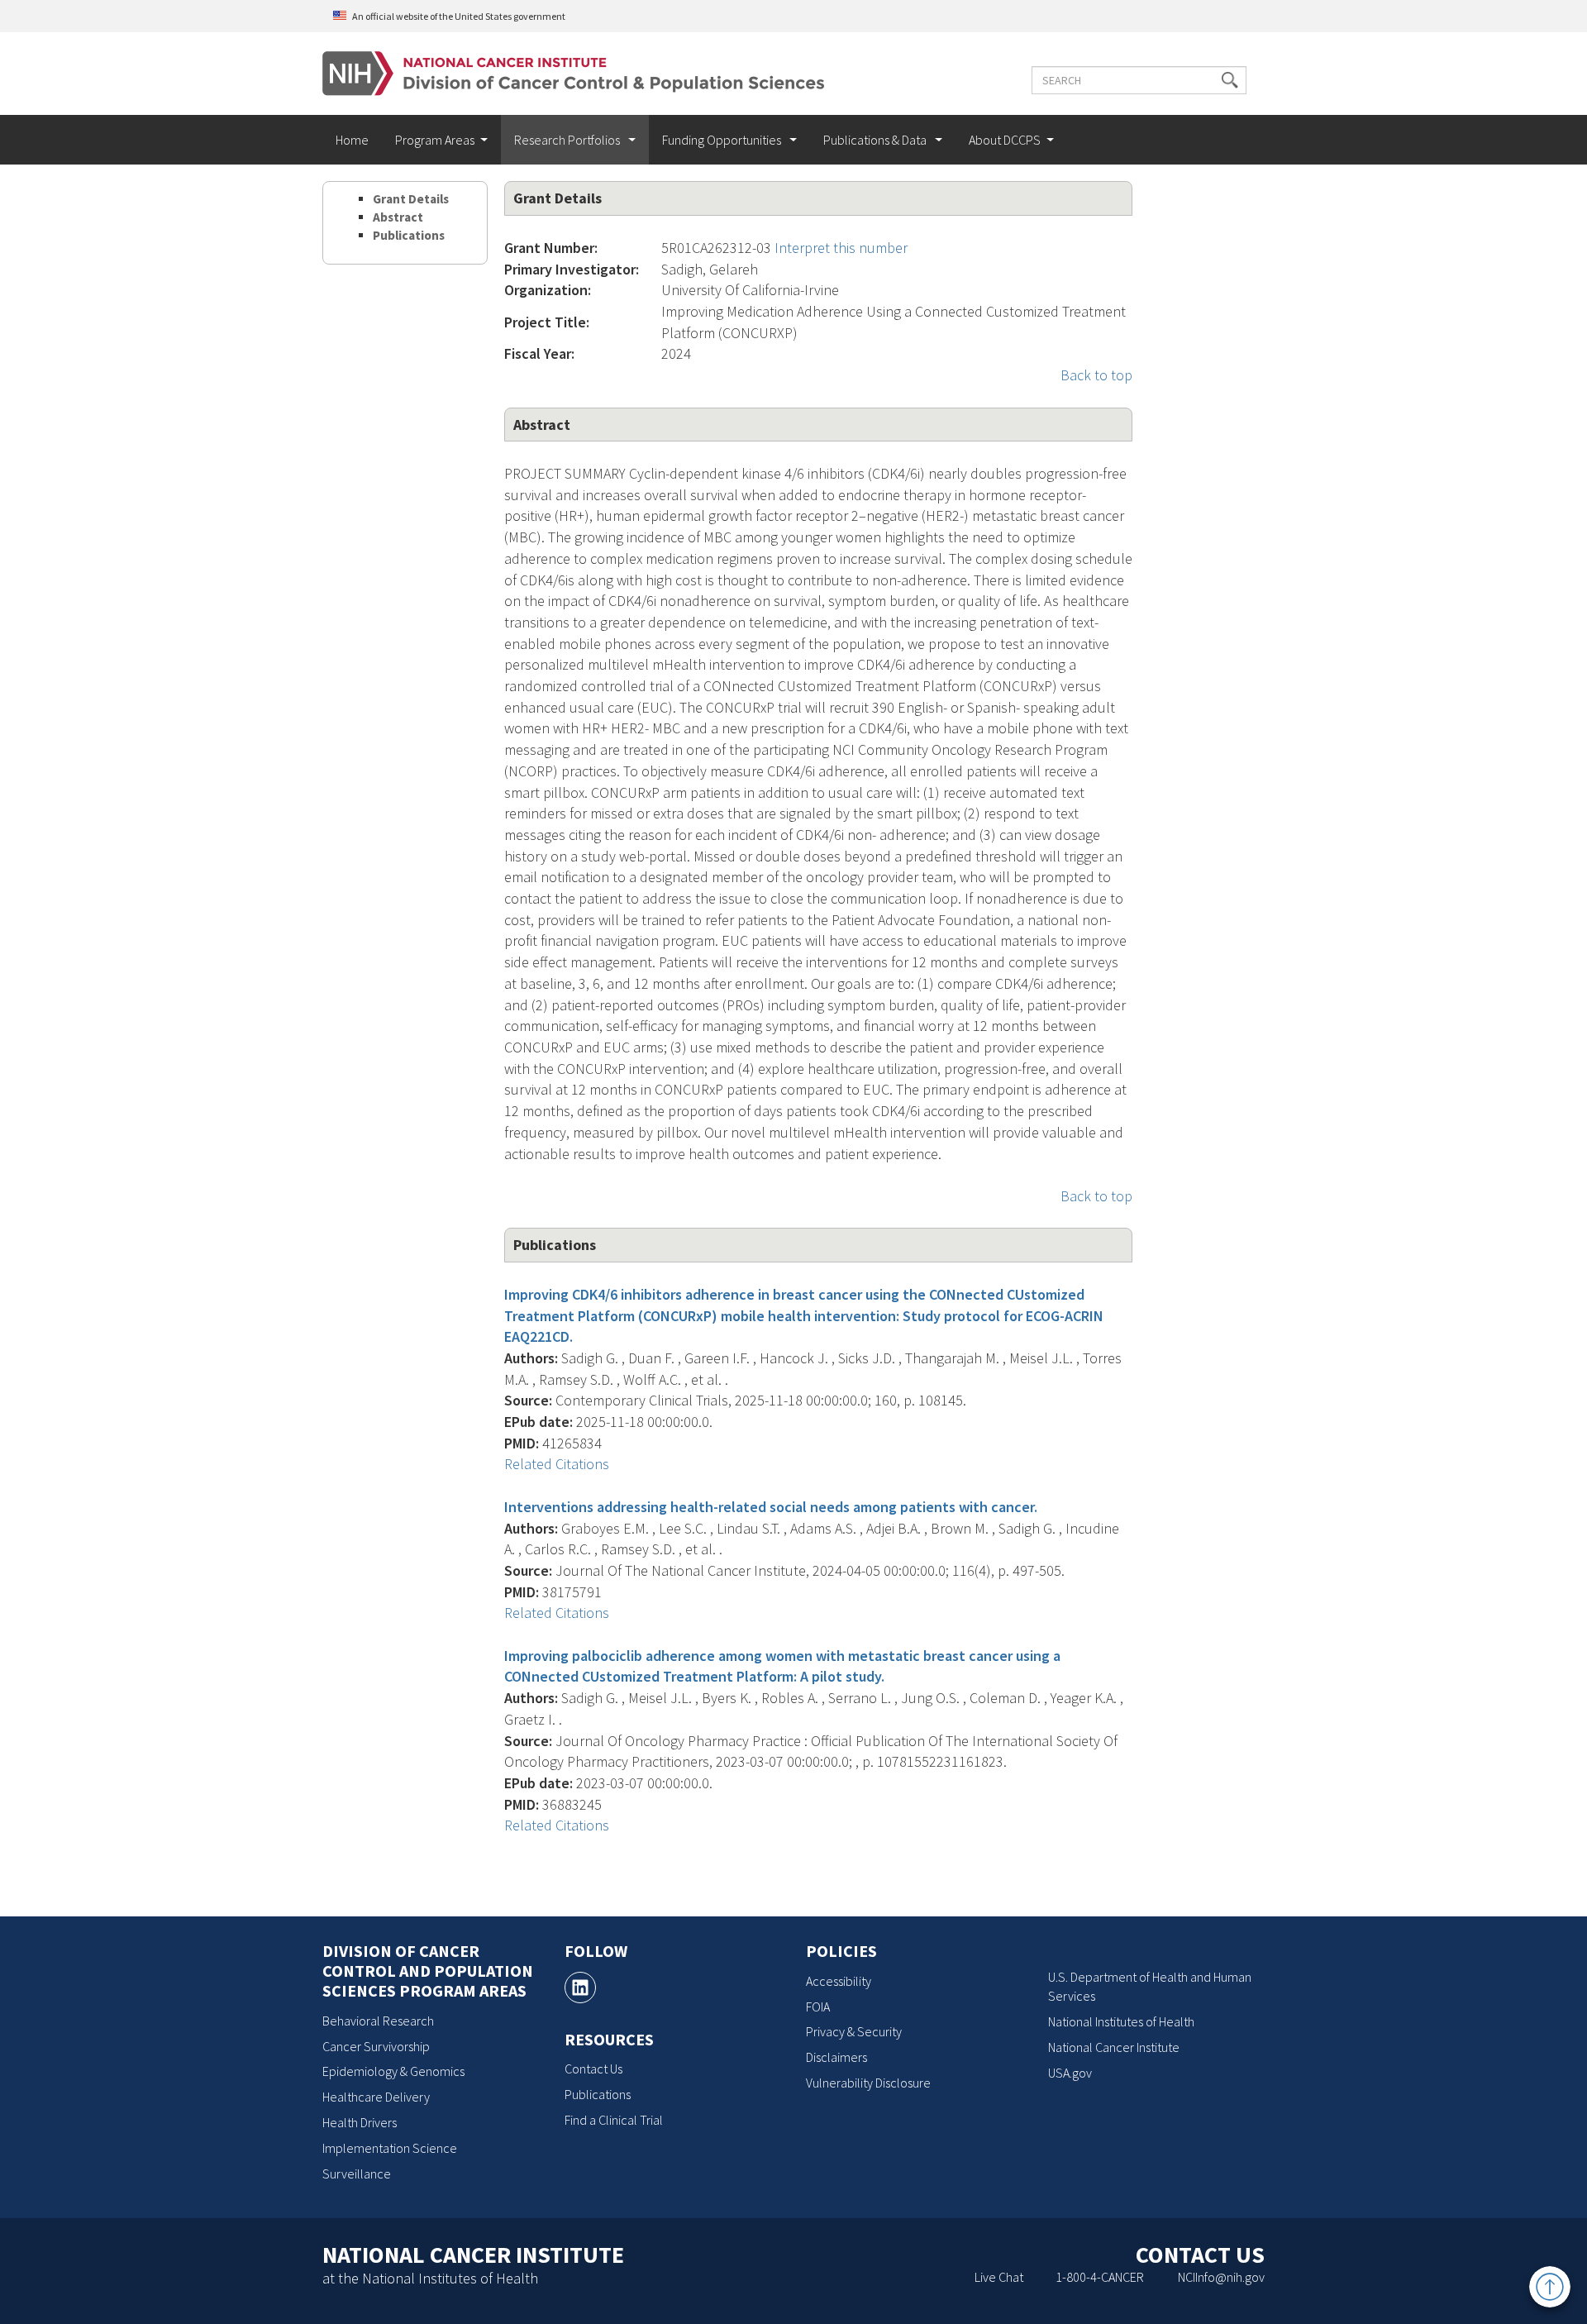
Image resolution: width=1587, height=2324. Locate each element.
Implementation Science (390, 2148)
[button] (1230, 80)
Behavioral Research (378, 2021)
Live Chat (999, 2277)
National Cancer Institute (1114, 2047)
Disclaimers (836, 2057)
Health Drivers (360, 2122)
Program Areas (435, 140)
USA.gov (1070, 2073)
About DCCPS (1005, 140)
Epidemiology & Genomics (393, 2071)
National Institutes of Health (1121, 2021)
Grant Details (411, 199)
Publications (409, 235)
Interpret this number (841, 248)
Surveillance (357, 2174)
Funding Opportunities (723, 140)
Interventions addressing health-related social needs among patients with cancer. (771, 1507)
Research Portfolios (568, 140)
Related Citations (557, 1464)
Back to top (1096, 375)
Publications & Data (876, 140)
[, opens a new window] (580, 1988)
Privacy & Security (854, 2031)
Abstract (398, 217)
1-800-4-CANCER (1100, 2277)
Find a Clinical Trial (614, 2120)
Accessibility (839, 1981)
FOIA (818, 2007)
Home (352, 140)
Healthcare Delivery (376, 2097)
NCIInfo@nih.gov (1221, 2277)
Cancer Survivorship (376, 2046)
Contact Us (593, 2069)
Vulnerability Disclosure (868, 2083)
